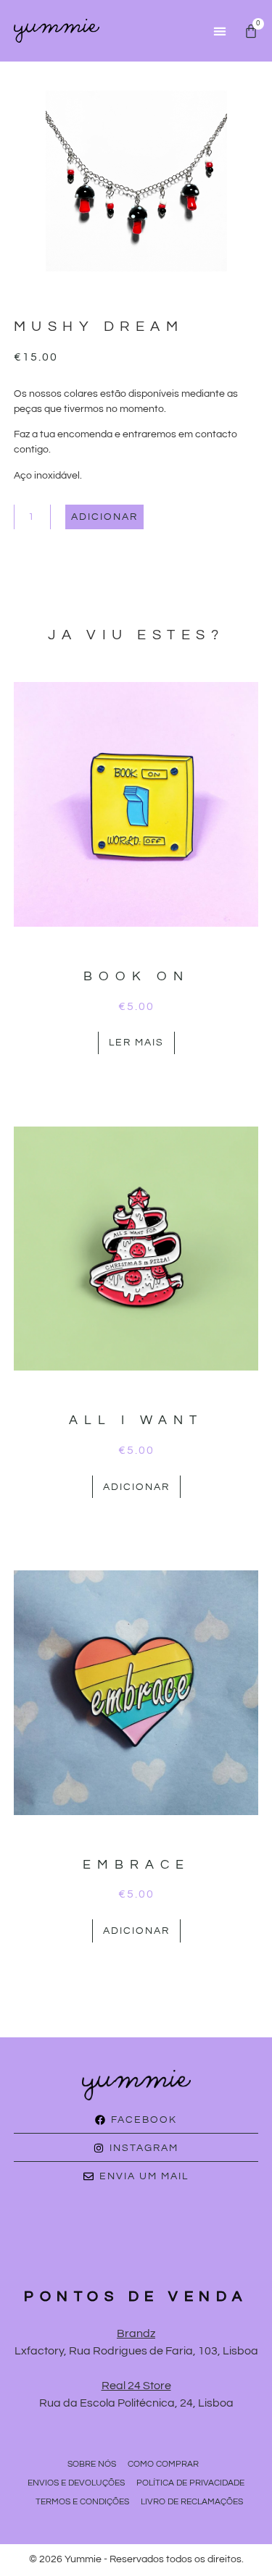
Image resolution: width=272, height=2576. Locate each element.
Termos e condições (82, 2502)
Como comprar (163, 2464)
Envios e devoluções (76, 2483)
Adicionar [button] (136, 1487)
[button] (219, 31)
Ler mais (136, 1043)
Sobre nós (92, 2464)
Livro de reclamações (192, 2502)
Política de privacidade (190, 2483)
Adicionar (104, 517)
